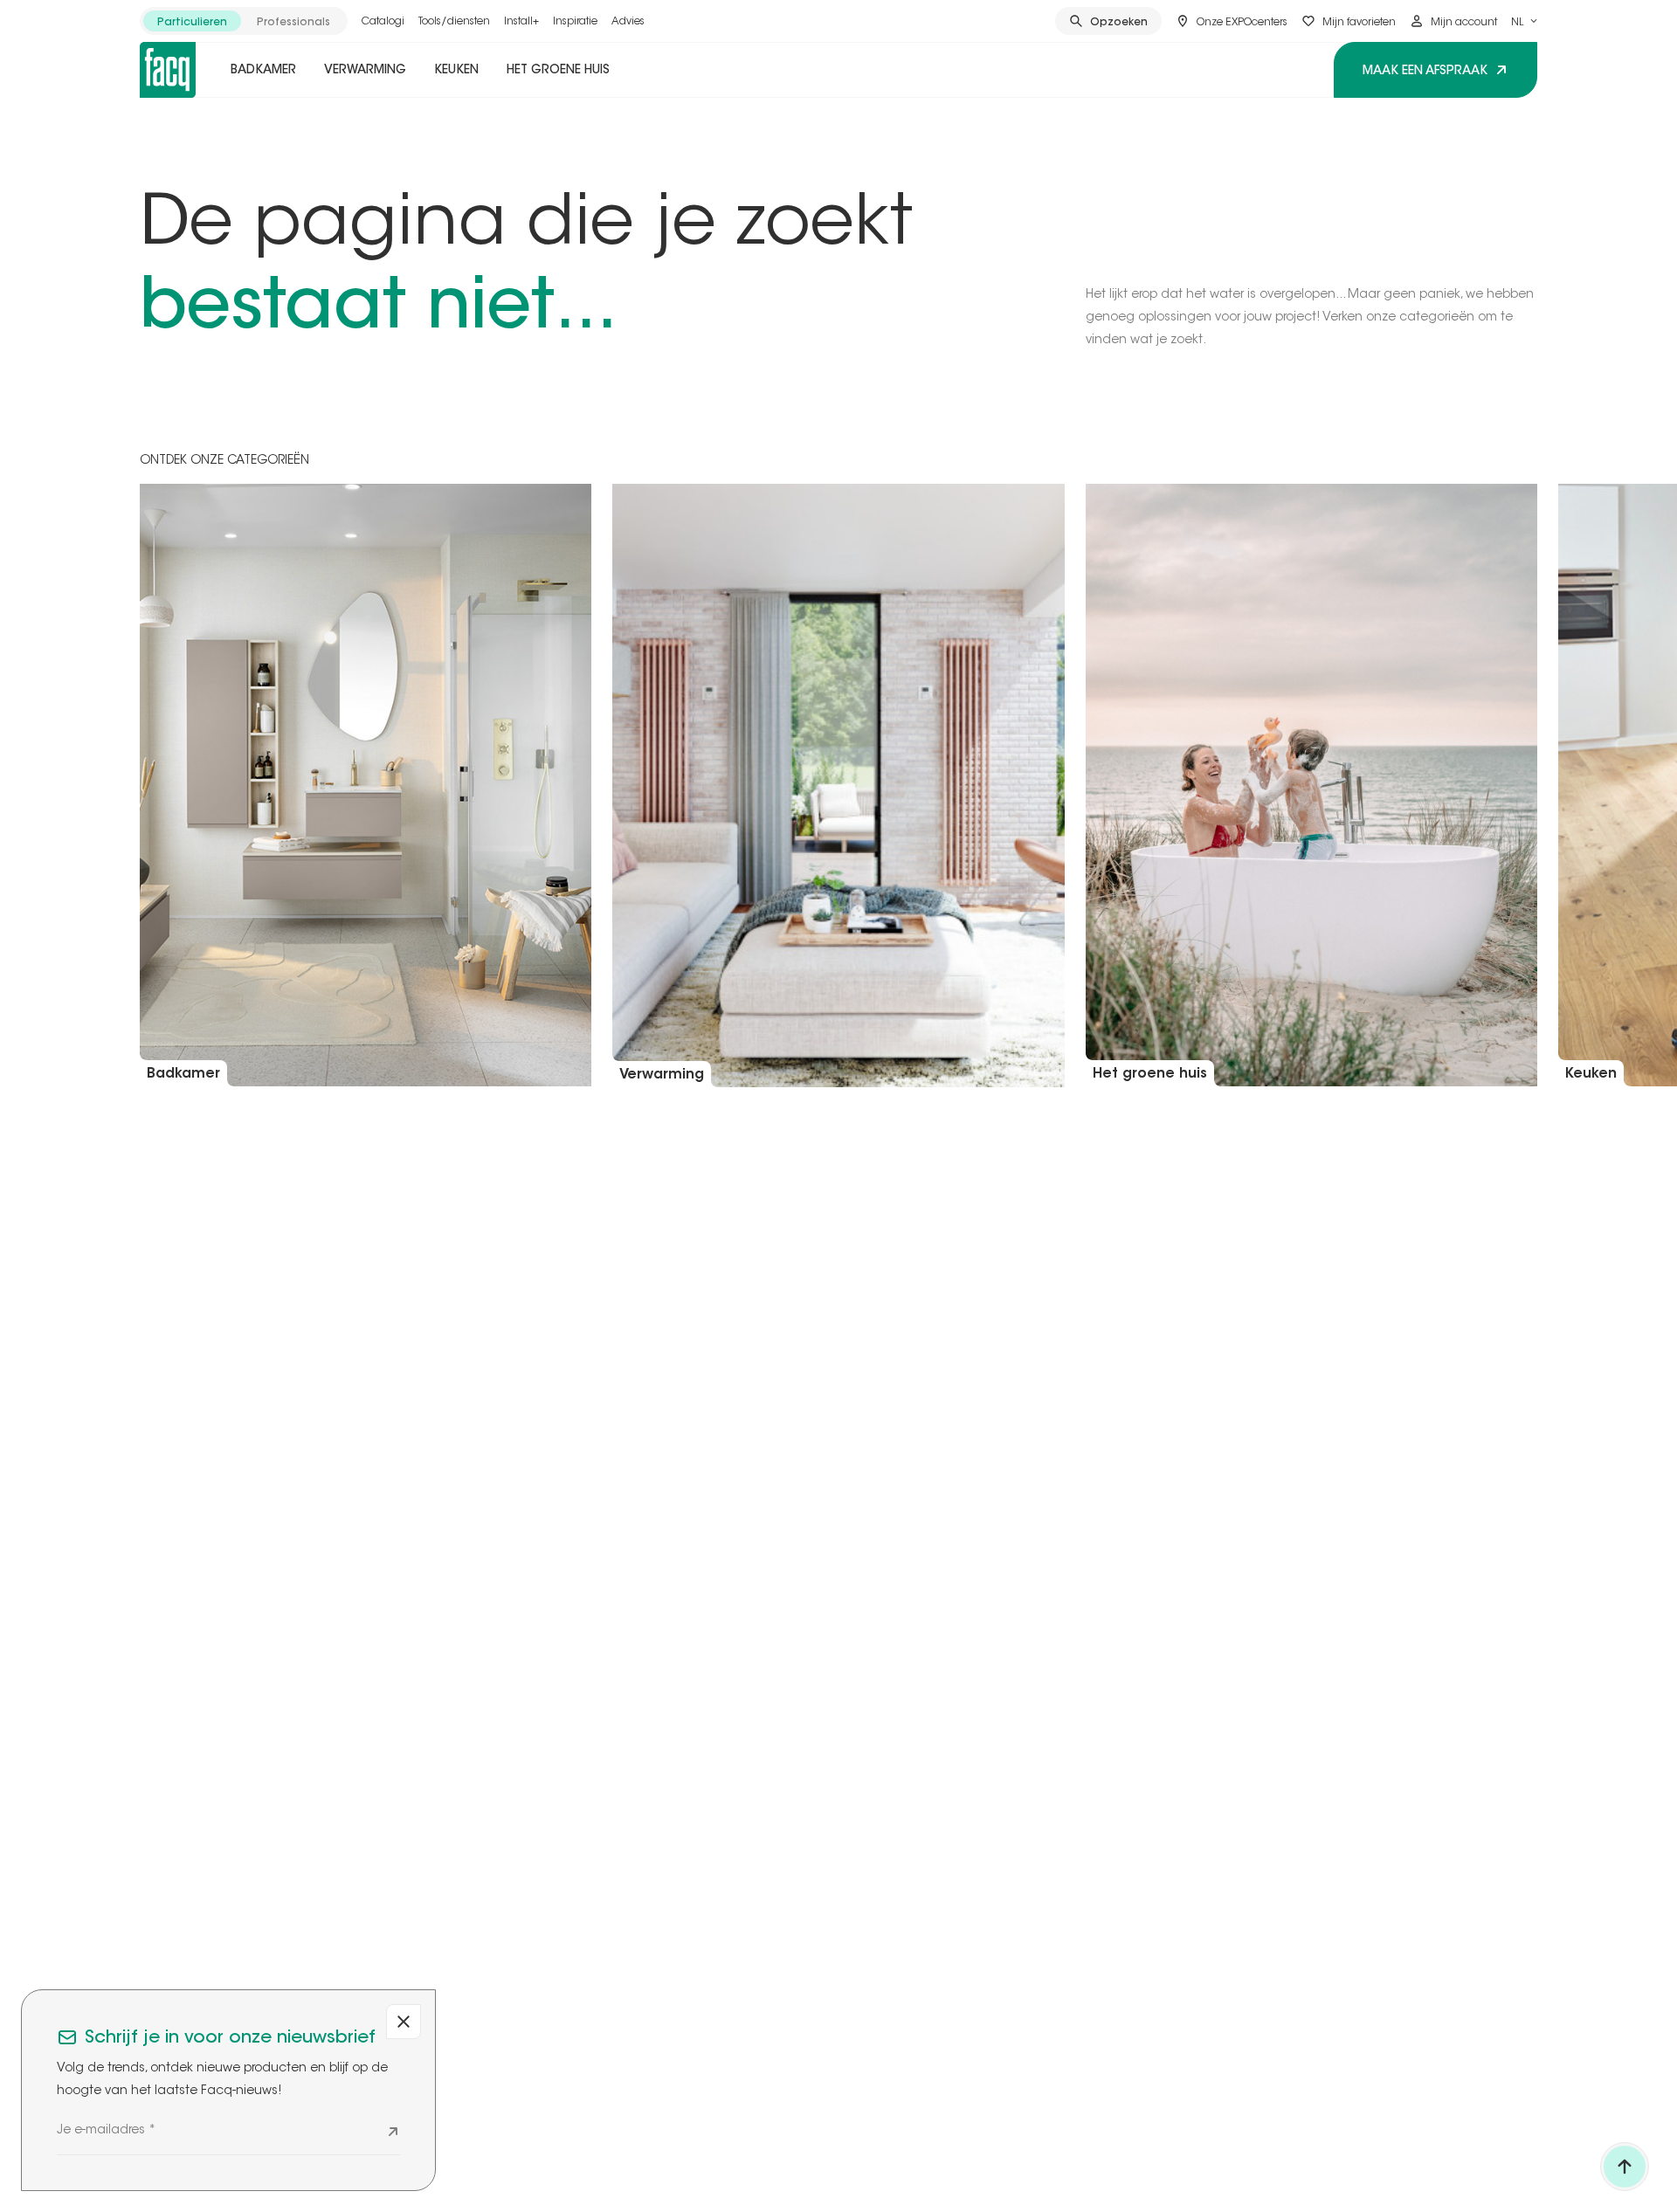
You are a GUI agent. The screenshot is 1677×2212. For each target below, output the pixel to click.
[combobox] (1524, 21)
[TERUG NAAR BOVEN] (1625, 2167)
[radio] (192, 21)
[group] (244, 21)
